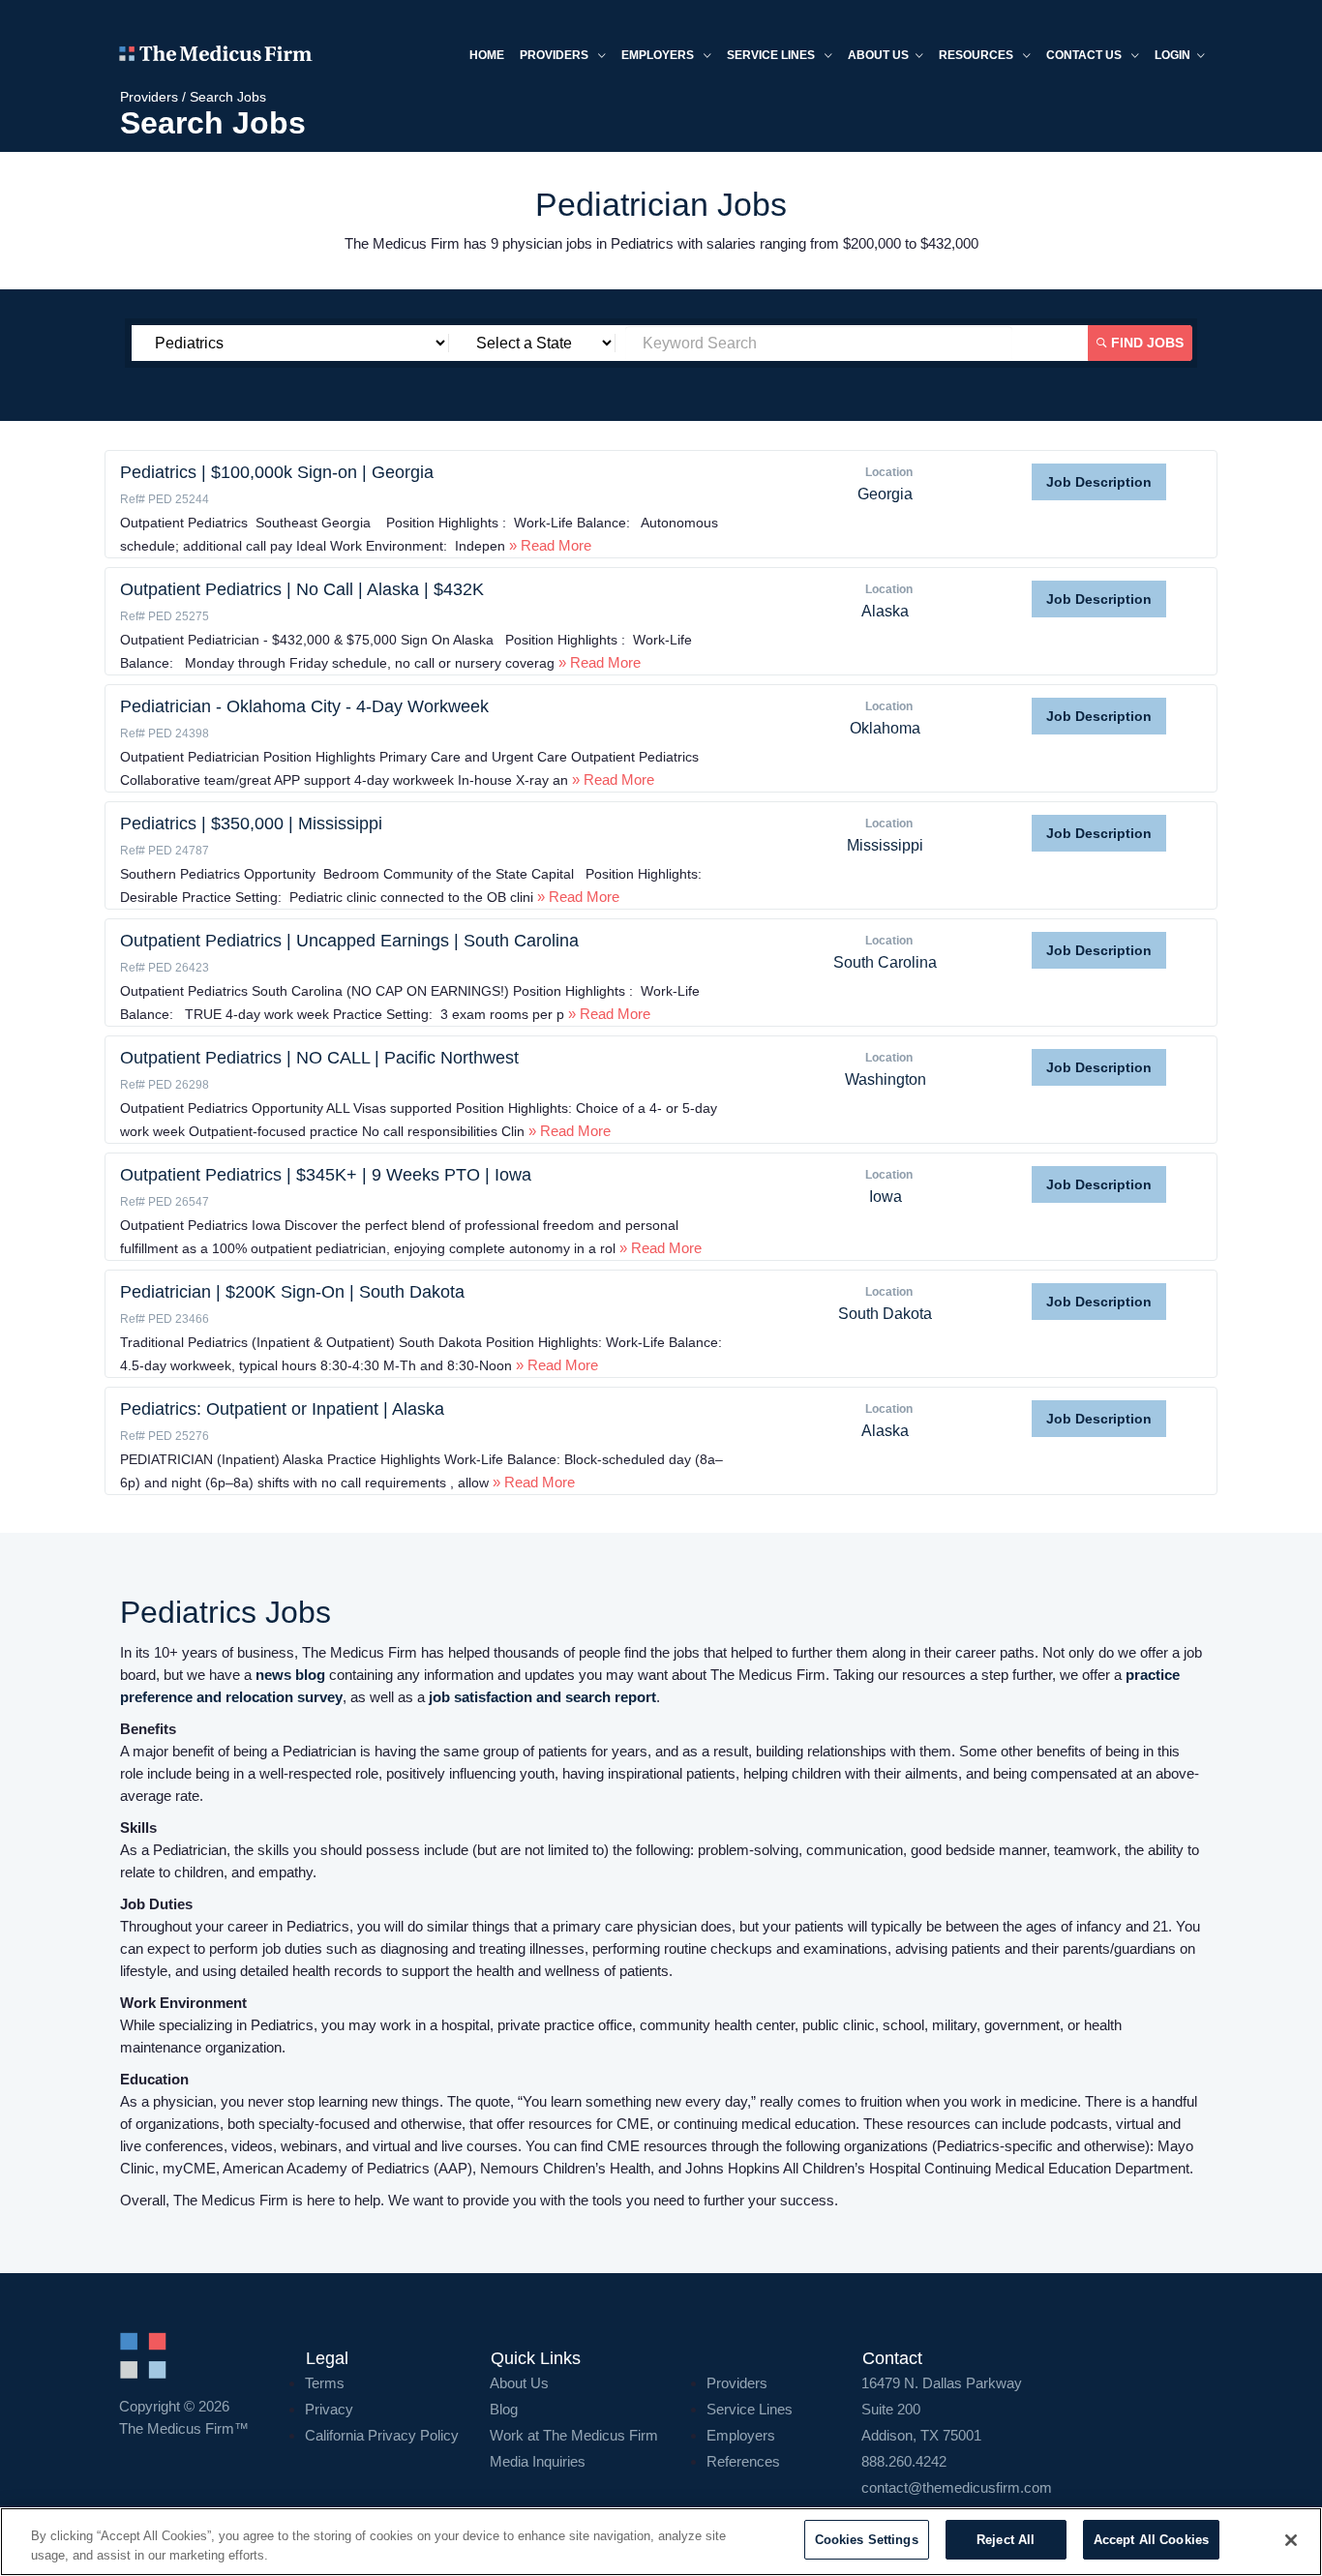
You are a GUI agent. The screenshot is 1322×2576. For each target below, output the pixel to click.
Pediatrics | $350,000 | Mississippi (251, 824)
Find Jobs (1145, 343)
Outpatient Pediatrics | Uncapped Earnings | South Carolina (349, 941)
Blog (504, 2409)
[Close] (1291, 2540)
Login (1172, 55)
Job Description (1099, 482)
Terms (325, 2383)
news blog (290, 1675)
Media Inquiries (538, 2461)
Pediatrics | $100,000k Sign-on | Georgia (277, 472)
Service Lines (772, 55)
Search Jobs (228, 97)
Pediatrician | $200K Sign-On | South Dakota (292, 1292)
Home (487, 55)
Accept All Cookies (1151, 2540)
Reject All (1006, 2540)
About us (878, 55)
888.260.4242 (904, 2461)
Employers (659, 55)
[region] (661, 2542)
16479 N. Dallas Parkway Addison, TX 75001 (942, 2409)
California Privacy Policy (382, 2435)
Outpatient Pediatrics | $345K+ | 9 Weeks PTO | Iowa (326, 1175)
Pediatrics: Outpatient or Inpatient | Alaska (282, 1409)
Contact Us (1085, 55)
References (743, 2461)
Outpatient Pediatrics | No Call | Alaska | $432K (302, 589)
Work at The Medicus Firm (574, 2435)
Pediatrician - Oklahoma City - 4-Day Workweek (304, 706)
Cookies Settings (867, 2540)
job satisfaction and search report (542, 1697)
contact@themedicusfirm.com (957, 2487)
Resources (977, 55)
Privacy (329, 2409)
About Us (519, 2383)
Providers (556, 55)
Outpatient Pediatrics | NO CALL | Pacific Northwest (319, 1058)
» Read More (548, 545)
